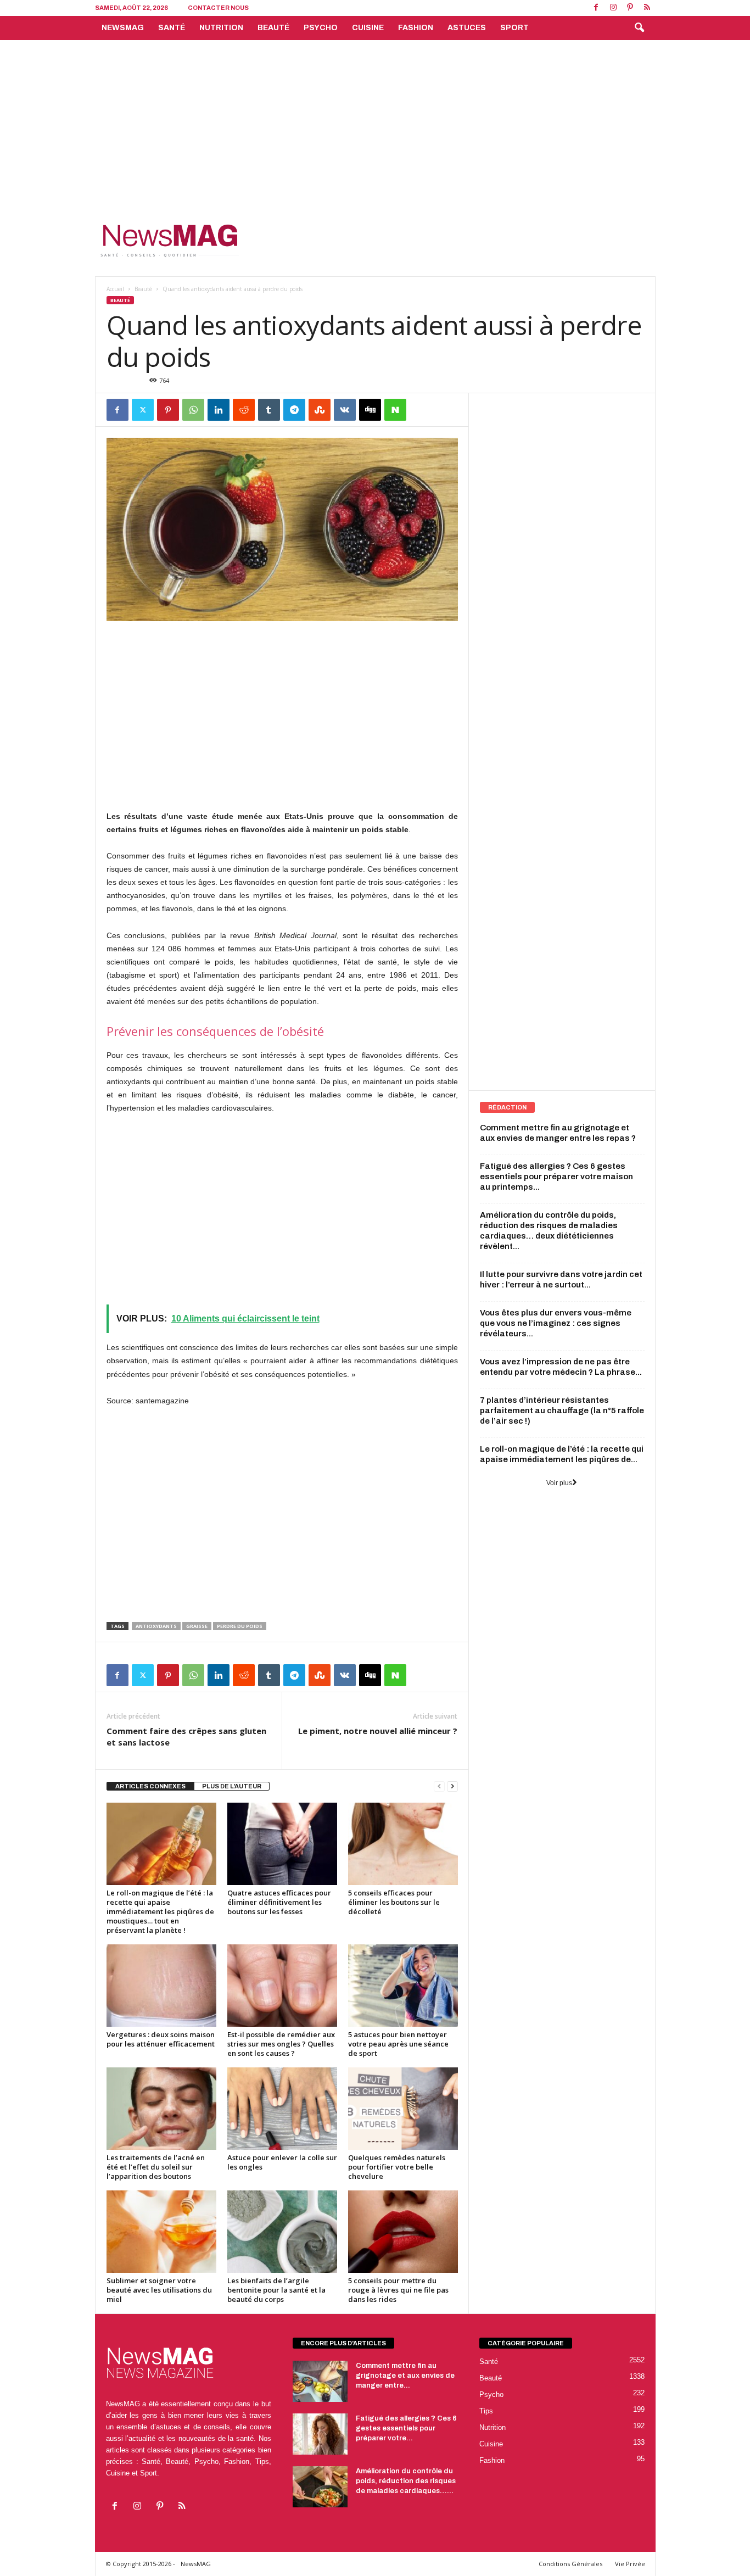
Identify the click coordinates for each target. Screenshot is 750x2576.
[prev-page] (439, 1786)
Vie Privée (630, 2564)
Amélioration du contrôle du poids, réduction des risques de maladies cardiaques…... (406, 2481)
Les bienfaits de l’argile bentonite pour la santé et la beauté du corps (276, 2290)
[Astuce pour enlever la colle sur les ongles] (282, 2109)
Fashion (416, 28)
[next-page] (452, 1786)
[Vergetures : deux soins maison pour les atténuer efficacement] (161, 1986)
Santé (172, 28)
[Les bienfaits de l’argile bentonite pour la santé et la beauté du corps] (282, 2232)
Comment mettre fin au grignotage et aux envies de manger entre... (405, 2376)
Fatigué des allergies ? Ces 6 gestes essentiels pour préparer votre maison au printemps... (556, 1177)
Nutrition (221, 28)
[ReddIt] (244, 410)
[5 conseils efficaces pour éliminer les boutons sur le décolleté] (403, 1844)
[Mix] (320, 410)
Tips (486, 2411)
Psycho (321, 28)
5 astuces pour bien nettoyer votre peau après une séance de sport (398, 2044)
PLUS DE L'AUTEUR (232, 1786)
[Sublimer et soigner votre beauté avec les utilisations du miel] (161, 2232)
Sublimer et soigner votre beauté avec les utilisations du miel (159, 2290)
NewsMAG (123, 28)
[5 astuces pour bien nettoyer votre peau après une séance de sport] (403, 1986)
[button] (639, 28)
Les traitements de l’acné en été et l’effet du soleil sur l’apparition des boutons (156, 2167)
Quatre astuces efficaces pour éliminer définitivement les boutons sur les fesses (279, 1902)
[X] (143, 410)
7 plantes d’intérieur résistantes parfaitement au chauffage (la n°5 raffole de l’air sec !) (562, 1410)
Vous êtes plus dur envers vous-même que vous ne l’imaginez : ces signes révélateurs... (556, 1323)
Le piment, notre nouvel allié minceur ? (378, 1731)
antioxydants (156, 1626)
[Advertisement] (375, 122)
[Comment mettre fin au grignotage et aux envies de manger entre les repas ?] (320, 2381)
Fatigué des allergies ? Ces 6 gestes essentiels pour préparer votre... (406, 2428)
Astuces (467, 28)
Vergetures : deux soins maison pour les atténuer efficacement (161, 2039)
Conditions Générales (570, 2564)
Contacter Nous (218, 8)
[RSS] (647, 8)
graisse (197, 1626)
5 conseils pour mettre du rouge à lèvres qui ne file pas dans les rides (398, 2290)
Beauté (273, 28)
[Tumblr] (269, 410)
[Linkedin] (219, 410)
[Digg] (370, 410)
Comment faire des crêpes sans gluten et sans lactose (186, 1736)
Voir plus (559, 1483)
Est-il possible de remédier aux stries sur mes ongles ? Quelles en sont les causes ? (281, 2044)
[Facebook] (596, 8)
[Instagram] (613, 8)
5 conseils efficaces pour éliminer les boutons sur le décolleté (394, 1902)
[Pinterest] (630, 8)
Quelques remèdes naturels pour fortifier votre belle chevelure (397, 2167)
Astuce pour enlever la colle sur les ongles (282, 2162)
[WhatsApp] (193, 410)
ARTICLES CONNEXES (150, 1786)
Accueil (115, 289)
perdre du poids (240, 1626)
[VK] (345, 410)
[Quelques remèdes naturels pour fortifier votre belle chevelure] (403, 2109)
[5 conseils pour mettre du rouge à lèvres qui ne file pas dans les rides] (403, 2232)
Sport (514, 28)
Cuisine (368, 28)
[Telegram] (294, 410)
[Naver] (395, 410)
